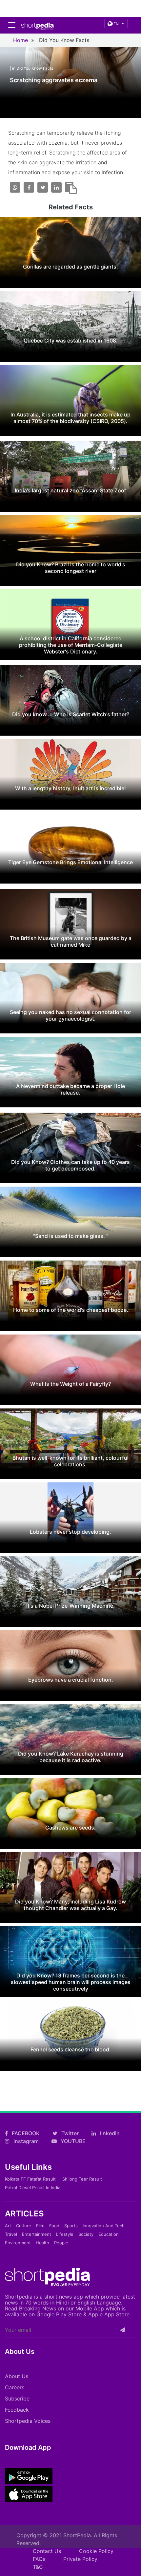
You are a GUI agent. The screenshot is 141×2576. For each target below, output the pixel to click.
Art (8, 2226)
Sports (71, 2226)
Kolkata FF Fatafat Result (30, 2179)
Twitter (69, 2133)
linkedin (109, 2133)
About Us (17, 2376)
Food (54, 2226)
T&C (38, 2567)
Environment (18, 2243)
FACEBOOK (25, 2133)
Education (109, 2234)
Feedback (17, 2410)
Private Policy (80, 2559)
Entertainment (37, 2234)
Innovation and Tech (104, 2226)
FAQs (39, 2559)
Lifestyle (65, 2234)
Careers (15, 2387)
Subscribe (17, 2399)
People (61, 2243)
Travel (11, 2234)
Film (40, 2226)
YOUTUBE (72, 2141)
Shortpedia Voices (28, 2421)
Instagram (25, 2141)
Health (42, 2243)
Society (86, 2234)
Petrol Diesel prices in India (33, 2187)
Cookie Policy (96, 2551)
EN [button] (116, 24)
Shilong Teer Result (82, 2179)
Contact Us (47, 2551)
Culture (24, 2226)
